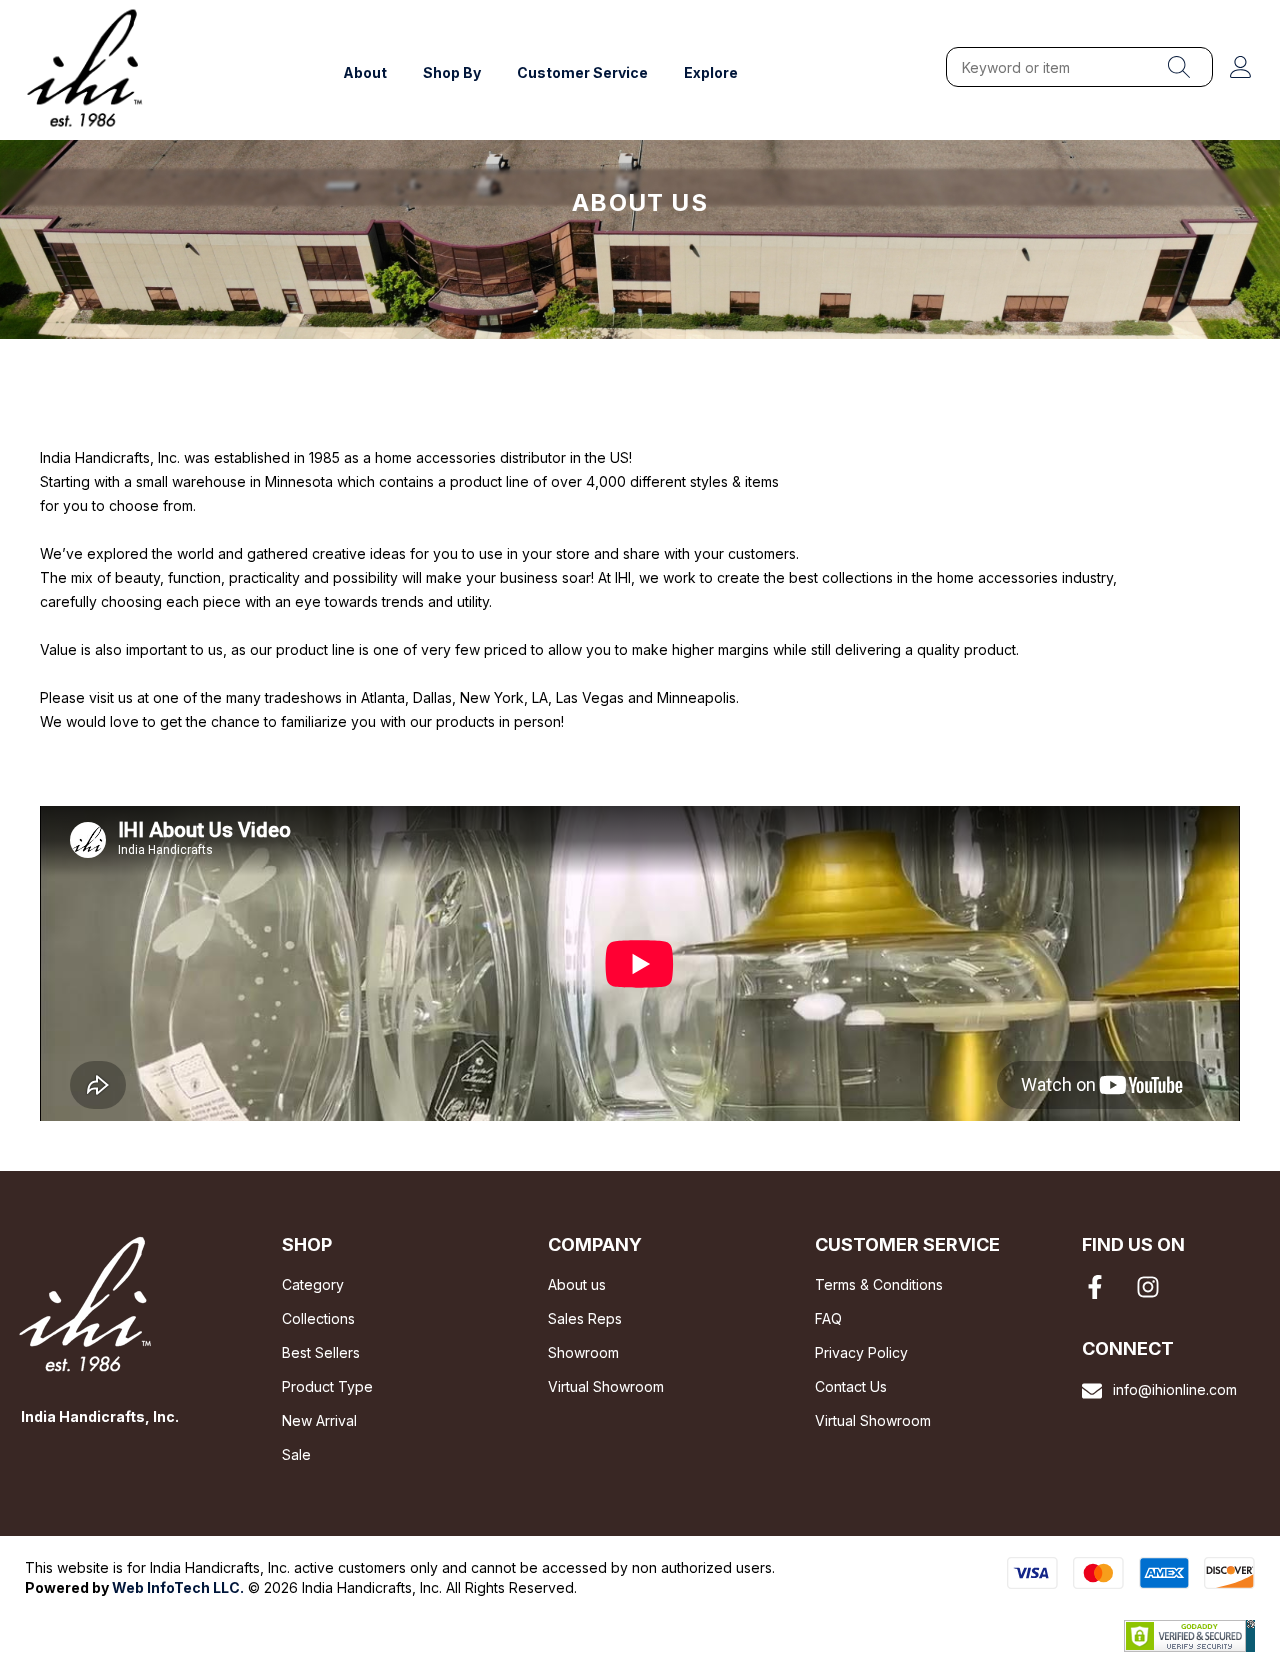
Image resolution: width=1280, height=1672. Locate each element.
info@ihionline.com (1175, 1389)
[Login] (1241, 67)
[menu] (1179, 67)
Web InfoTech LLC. (178, 1587)
